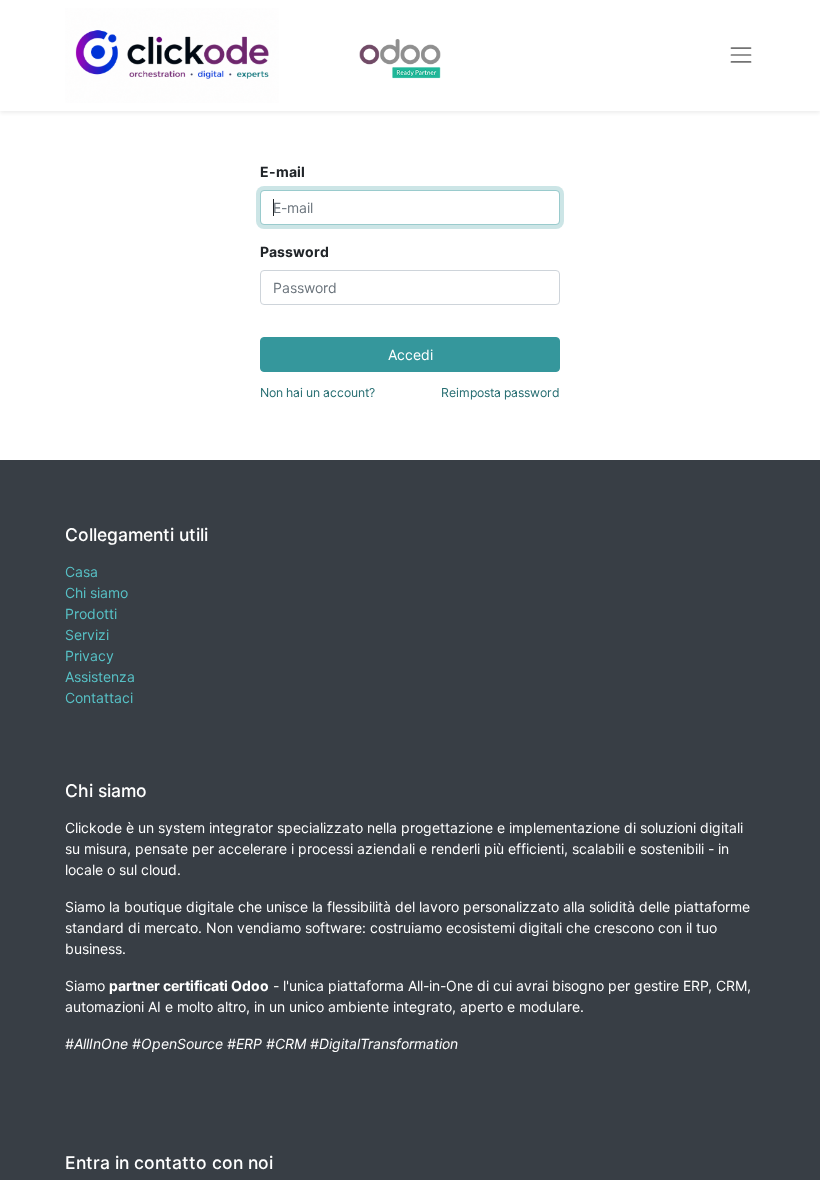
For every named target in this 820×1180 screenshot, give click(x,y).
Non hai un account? (317, 392)
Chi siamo (96, 592)
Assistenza (100, 676)
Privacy (89, 655)
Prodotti (91, 613)
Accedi (410, 354)
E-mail (282, 171)
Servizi (87, 634)
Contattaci (99, 697)
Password (294, 251)
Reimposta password (500, 392)
